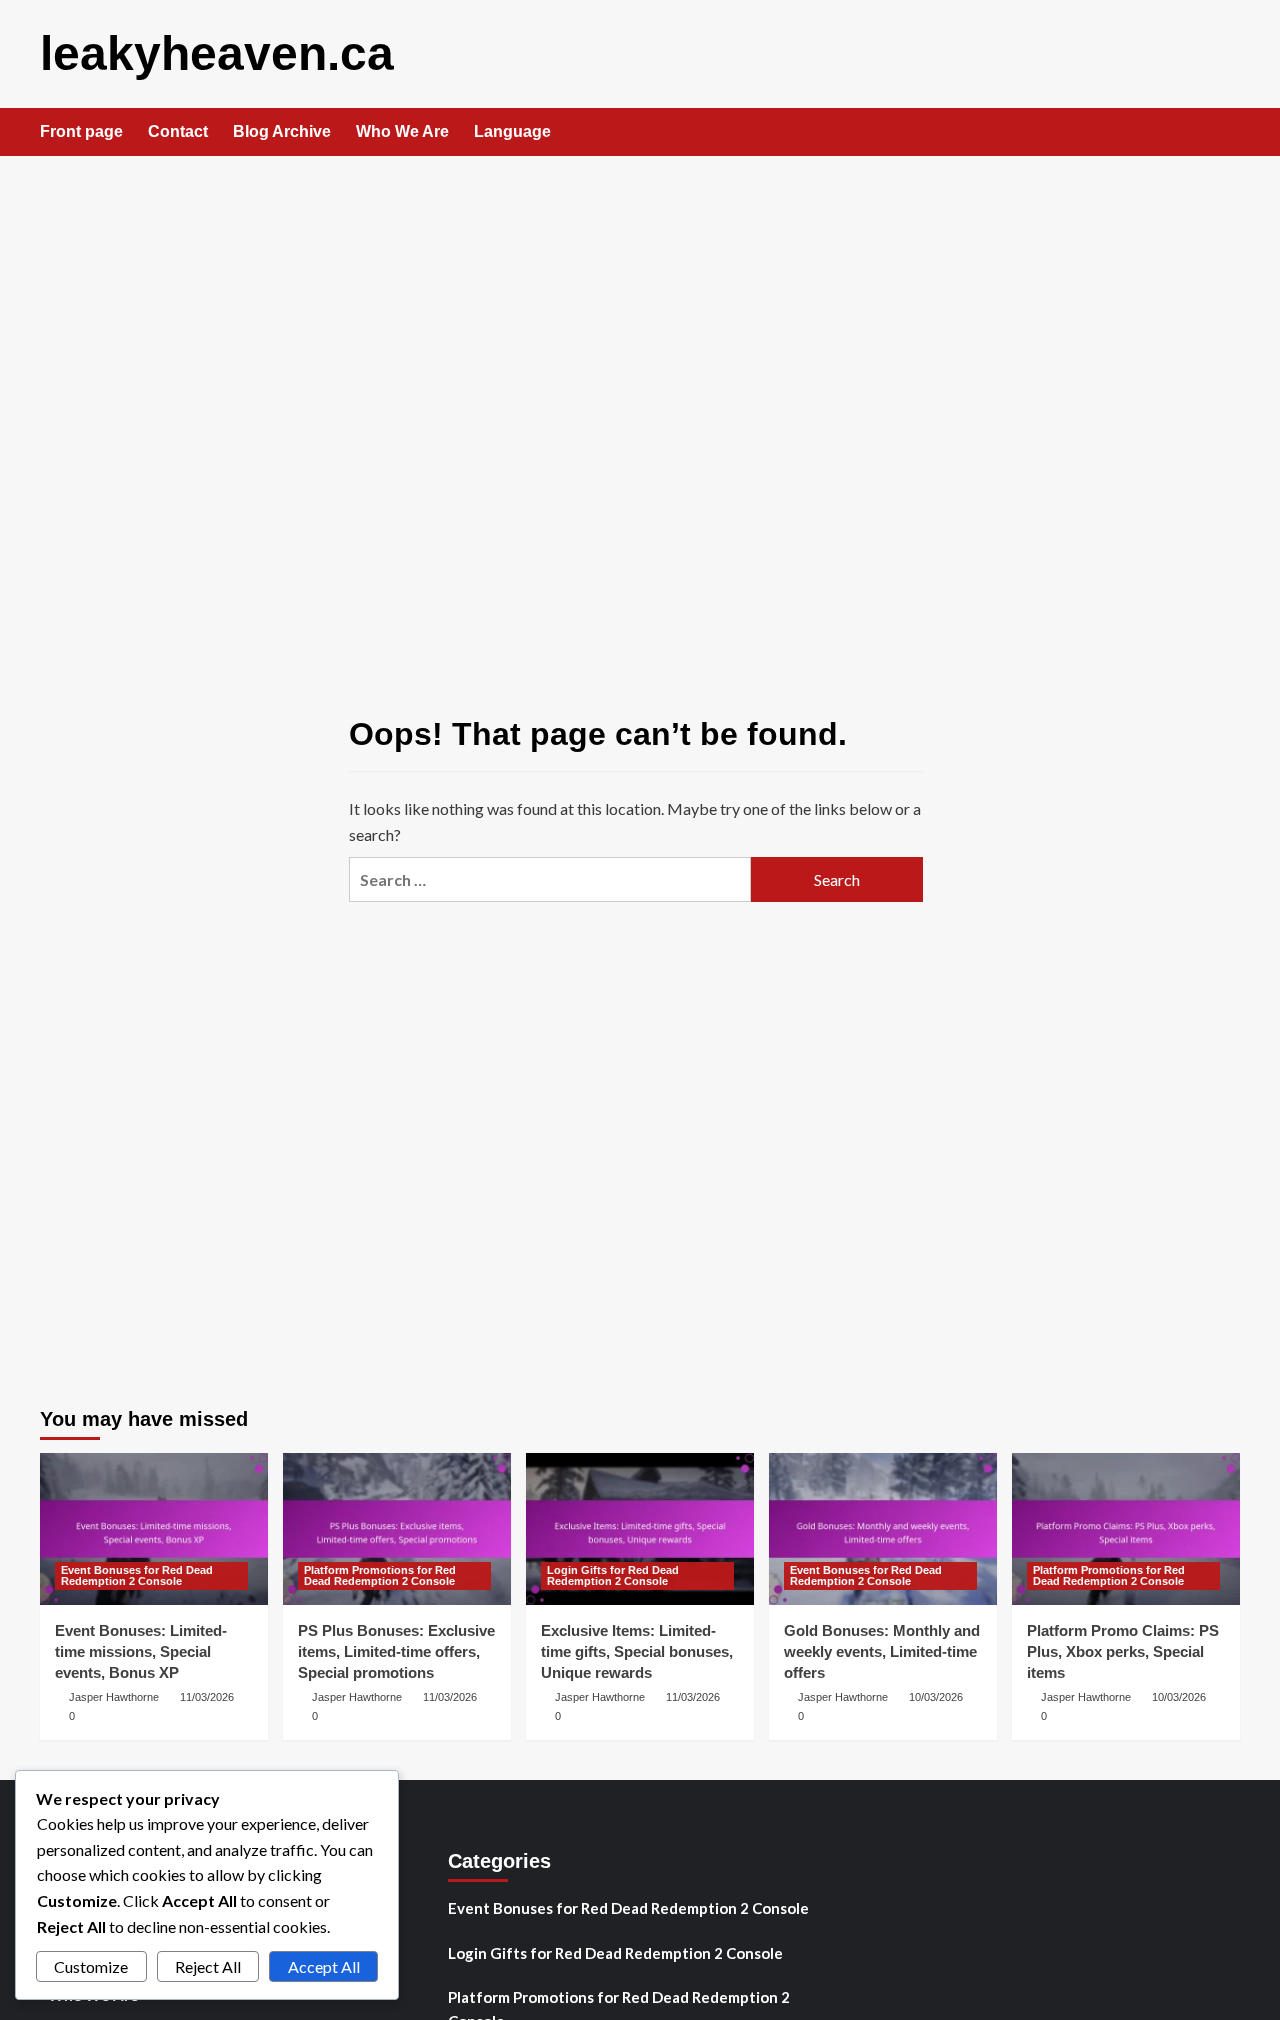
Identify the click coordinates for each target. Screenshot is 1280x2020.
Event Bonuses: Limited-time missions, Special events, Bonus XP (141, 1651)
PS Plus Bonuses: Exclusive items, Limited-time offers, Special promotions (396, 1651)
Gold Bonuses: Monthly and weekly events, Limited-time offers (882, 1651)
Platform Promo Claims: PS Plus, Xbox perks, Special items (1123, 1651)
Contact (178, 131)
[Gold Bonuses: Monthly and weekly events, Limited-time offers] (883, 1529)
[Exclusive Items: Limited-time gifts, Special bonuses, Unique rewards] (640, 1529)
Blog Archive (282, 131)
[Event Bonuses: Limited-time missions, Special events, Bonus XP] (154, 1529)
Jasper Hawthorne (114, 1697)
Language (512, 131)
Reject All (208, 1966)
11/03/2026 (207, 1697)
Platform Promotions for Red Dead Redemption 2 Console (380, 1575)
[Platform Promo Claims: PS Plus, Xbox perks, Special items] (1126, 1529)
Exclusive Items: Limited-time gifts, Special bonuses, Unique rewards (637, 1651)
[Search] (1227, 133)
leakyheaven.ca (217, 53)
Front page (81, 131)
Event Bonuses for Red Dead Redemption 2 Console (137, 1575)
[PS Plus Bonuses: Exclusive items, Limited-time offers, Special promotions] (397, 1529)
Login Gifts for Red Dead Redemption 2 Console (613, 1575)
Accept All (324, 1966)
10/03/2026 (936, 1697)
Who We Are (402, 131)
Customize (91, 1966)
